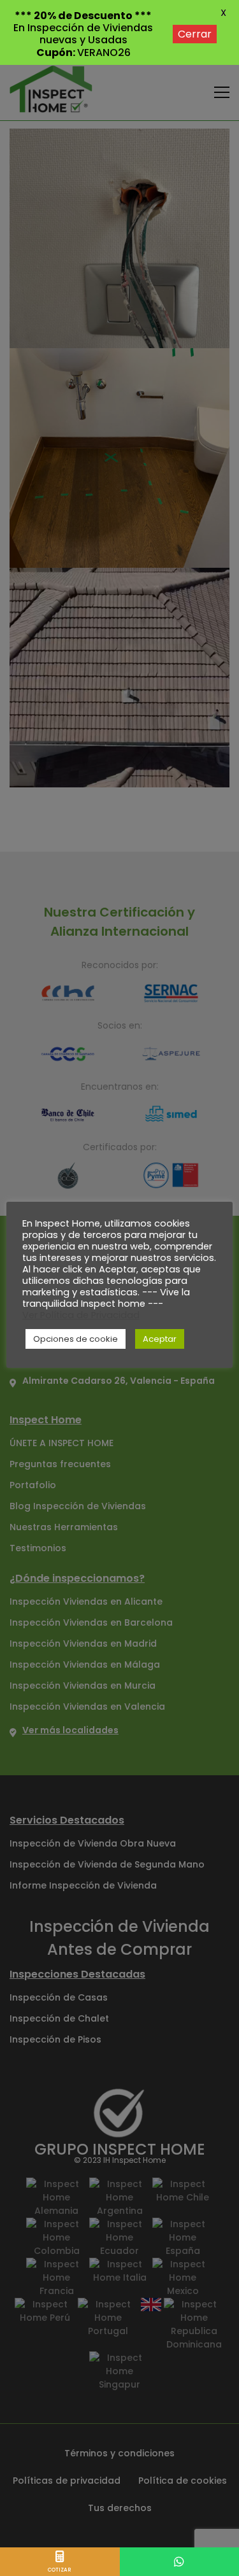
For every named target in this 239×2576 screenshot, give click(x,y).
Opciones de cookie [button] (76, 1339)
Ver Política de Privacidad (81, 1315)
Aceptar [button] (160, 1339)
